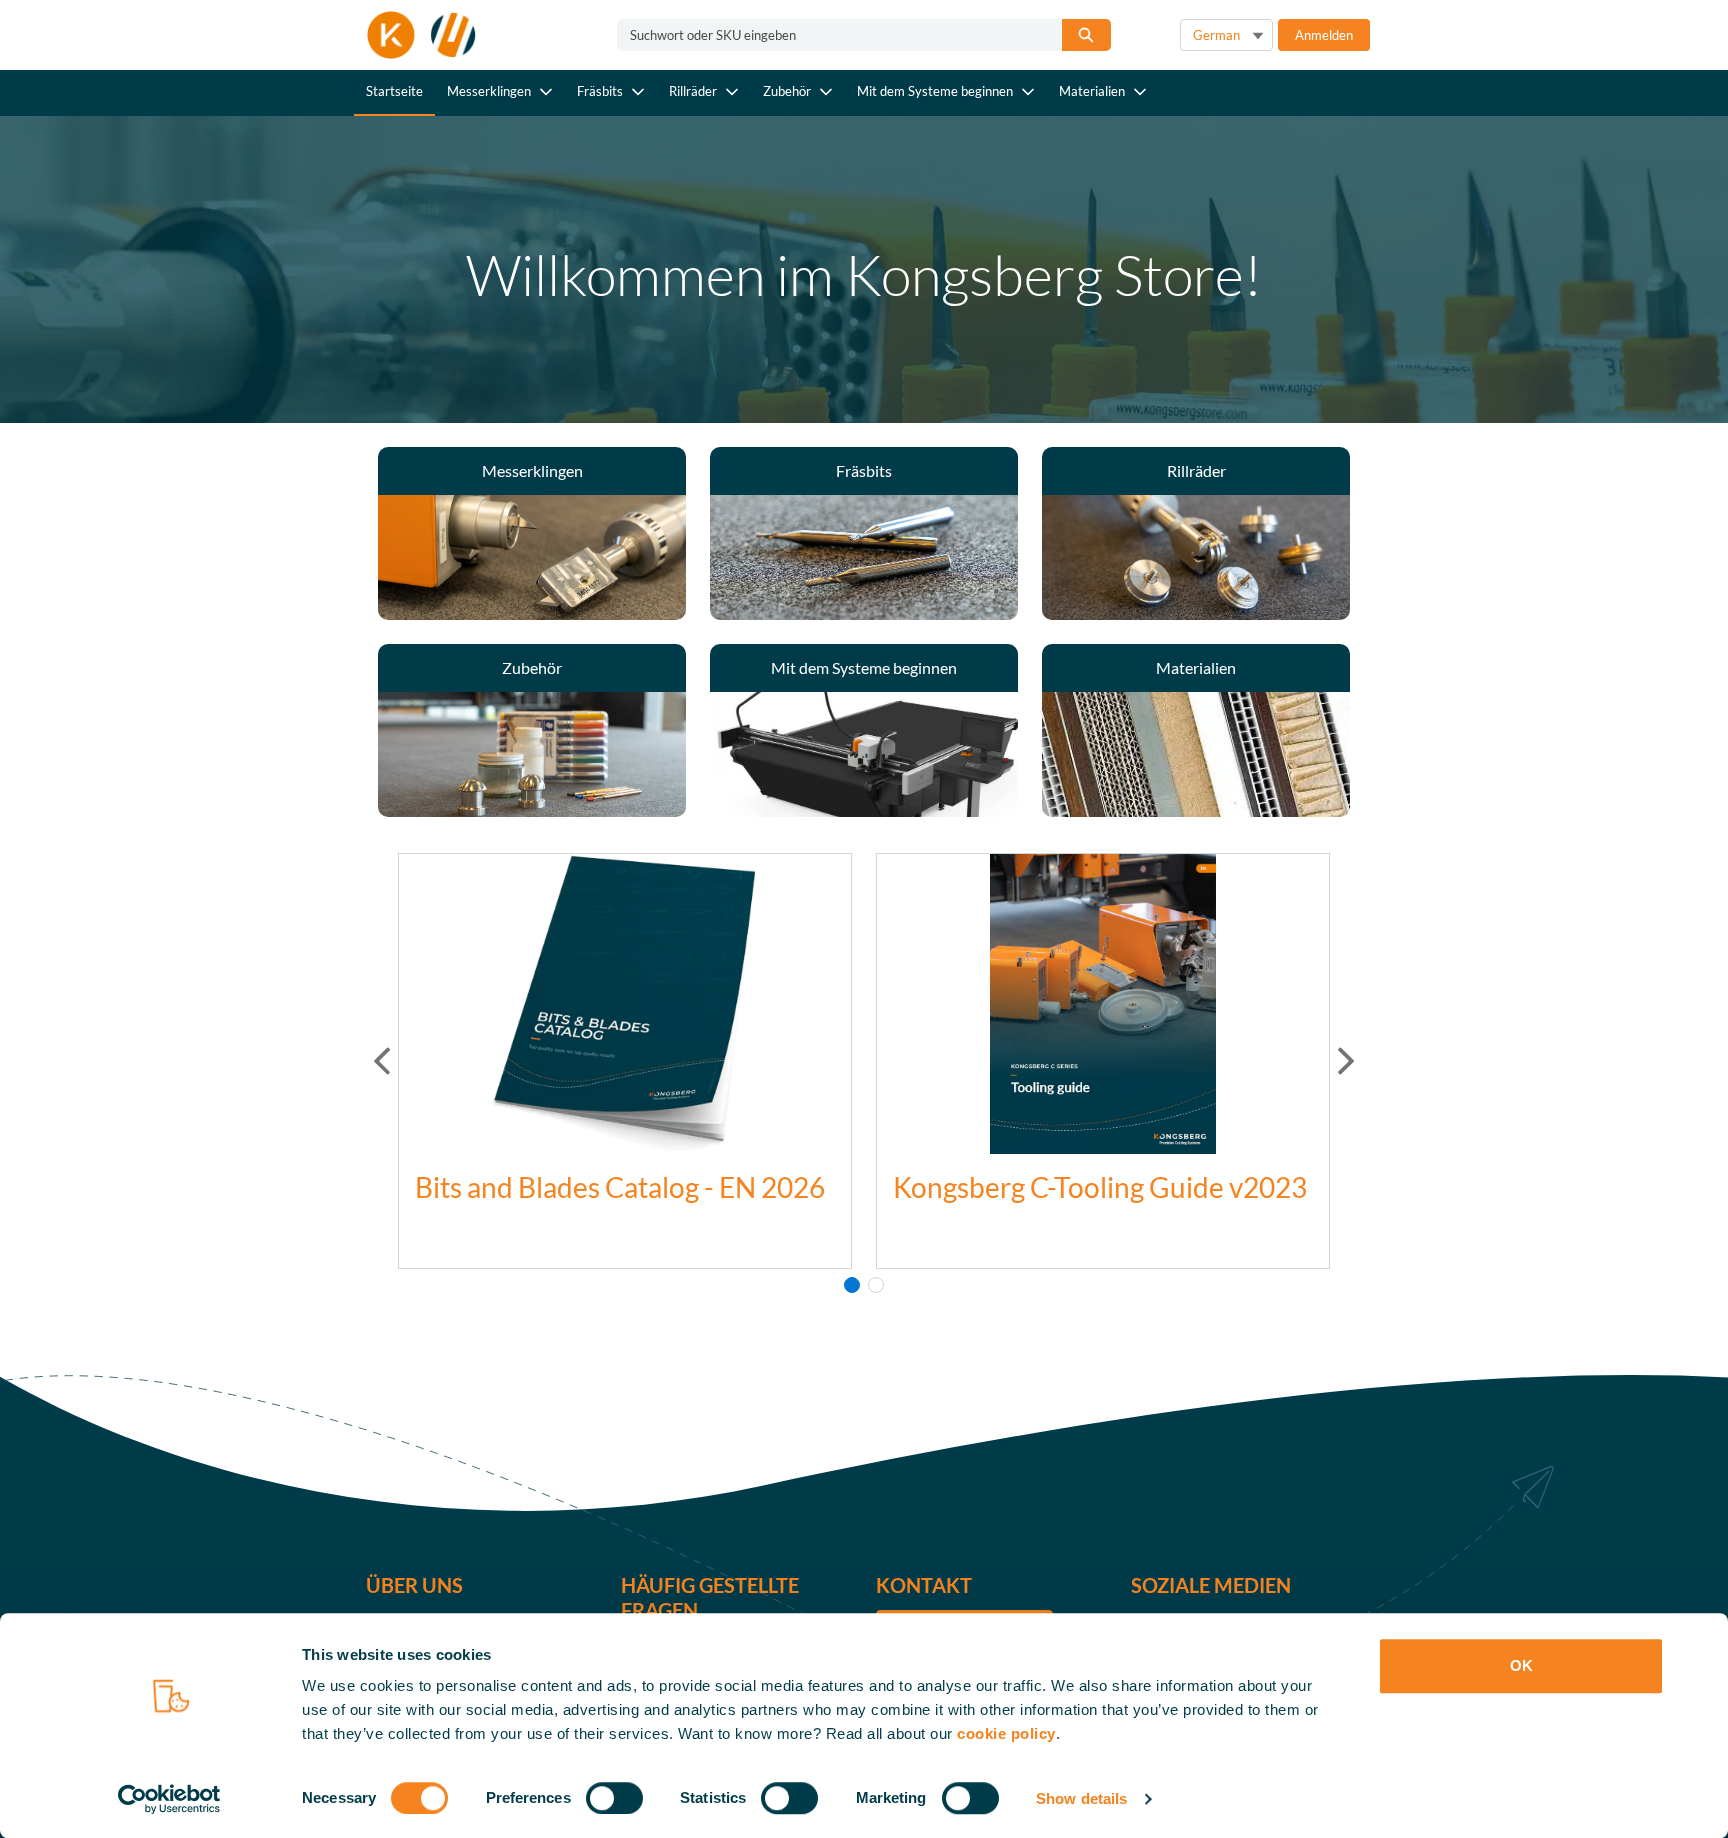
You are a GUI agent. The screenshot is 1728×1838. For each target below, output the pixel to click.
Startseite (394, 91)
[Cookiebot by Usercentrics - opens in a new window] (169, 1799)
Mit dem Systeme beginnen (935, 91)
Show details (1081, 1798)
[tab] (852, 1285)
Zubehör (787, 91)
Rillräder (693, 91)
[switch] (614, 1798)
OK (1521, 1665)
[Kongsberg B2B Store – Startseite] (422, 35)
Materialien (1092, 91)
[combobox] (831, 35)
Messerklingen (489, 91)
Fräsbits (600, 91)
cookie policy (1006, 1733)
